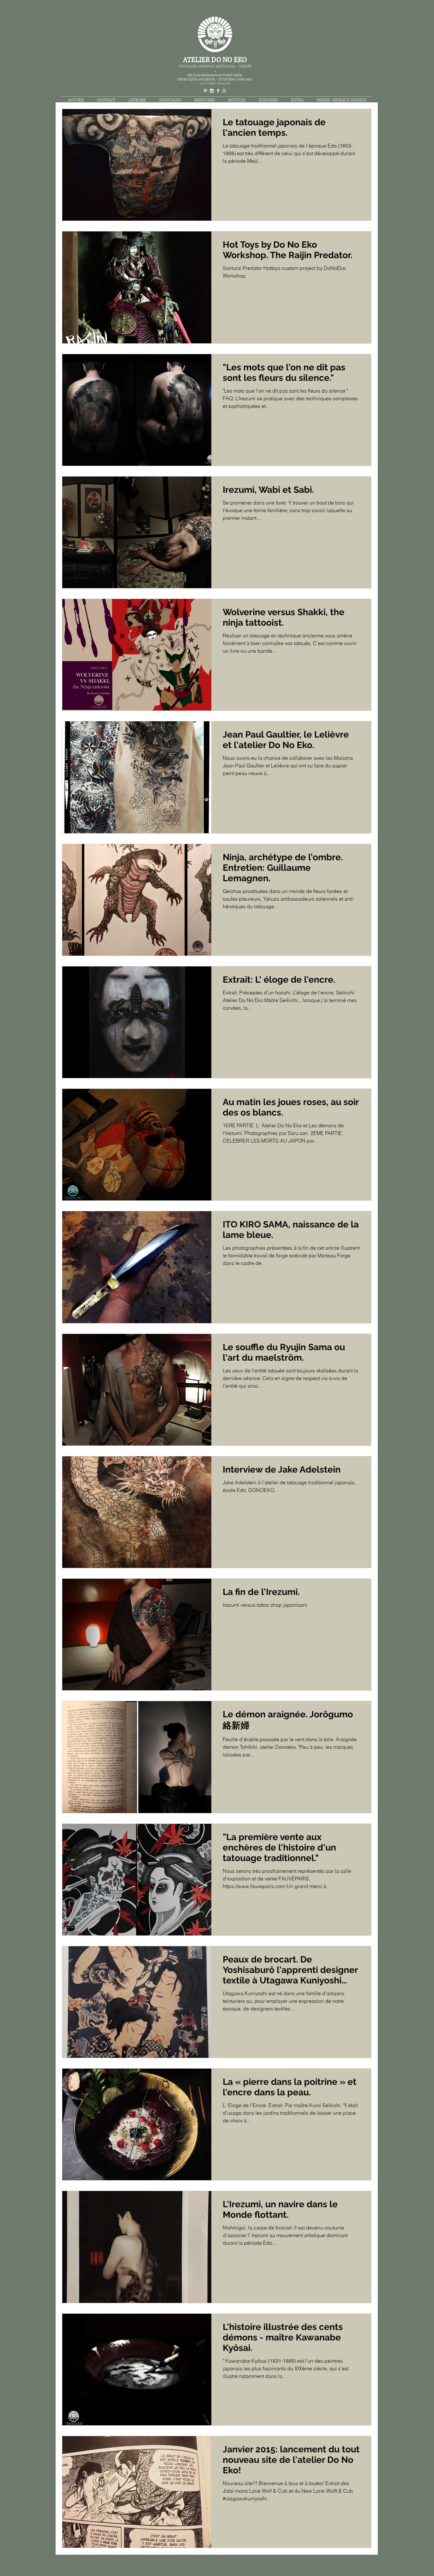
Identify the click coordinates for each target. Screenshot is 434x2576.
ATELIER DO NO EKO (215, 60)
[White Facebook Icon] (218, 91)
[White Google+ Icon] (224, 91)
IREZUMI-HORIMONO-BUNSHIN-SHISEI (215, 75)
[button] (170, 100)
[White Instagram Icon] (212, 91)
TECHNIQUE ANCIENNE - (198, 79)
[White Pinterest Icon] (205, 91)
